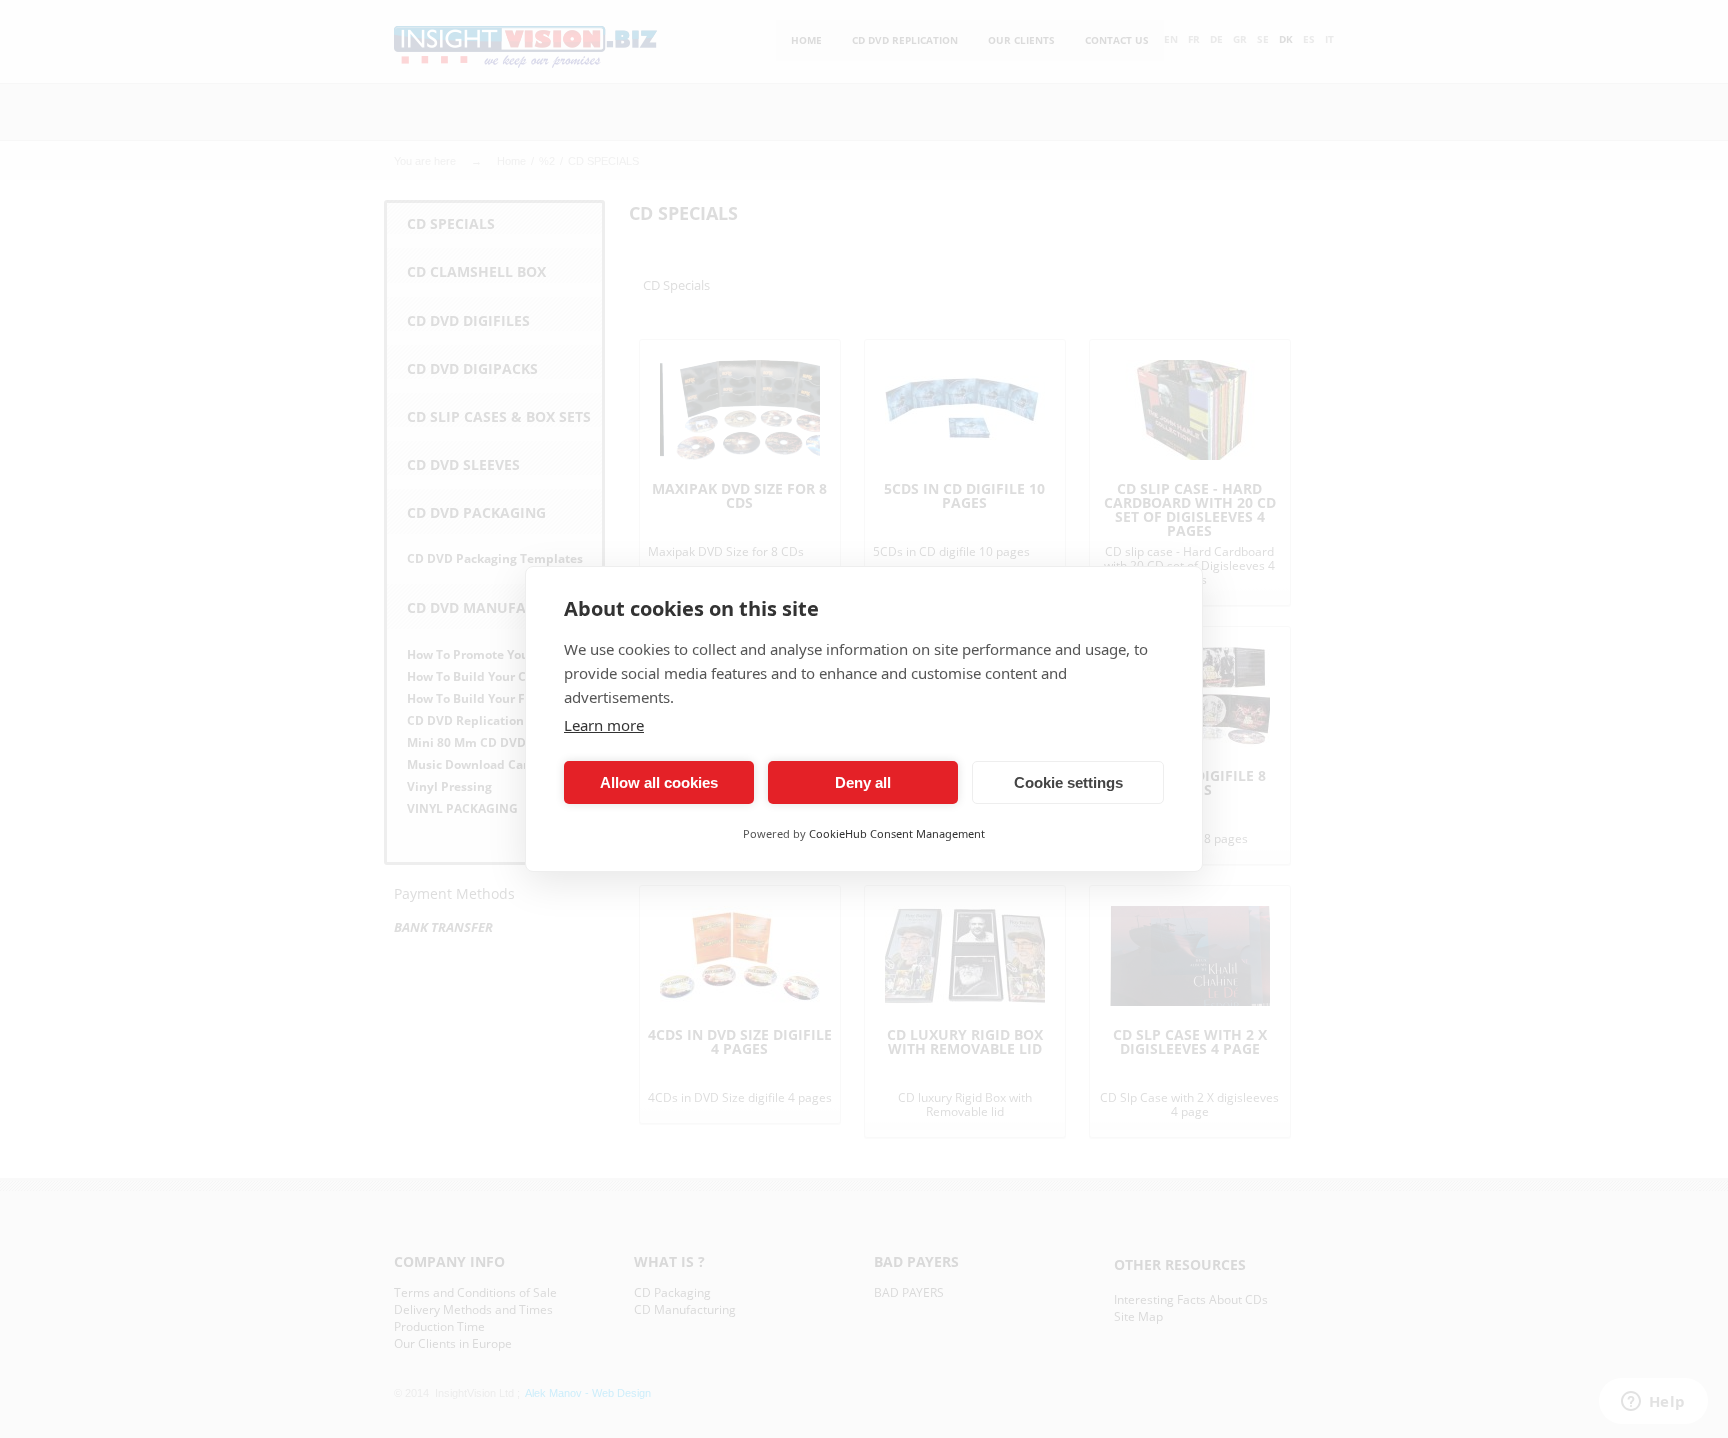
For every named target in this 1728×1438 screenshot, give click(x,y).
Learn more (604, 725)
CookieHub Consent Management (897, 833)
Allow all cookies (659, 782)
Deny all (863, 782)
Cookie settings (1068, 782)
